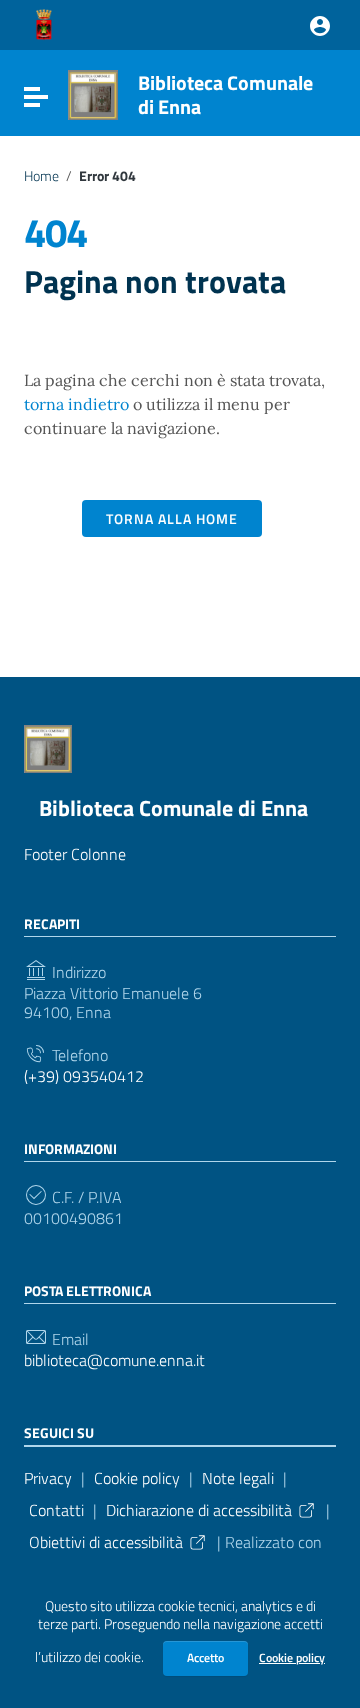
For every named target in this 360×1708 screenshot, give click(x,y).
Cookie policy (292, 1657)
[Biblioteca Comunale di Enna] (93, 93)
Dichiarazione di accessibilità (199, 1510)
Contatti (56, 1510)
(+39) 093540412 (84, 1076)
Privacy (48, 1478)
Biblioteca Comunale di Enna (225, 94)
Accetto (205, 1657)
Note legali (238, 1478)
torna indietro (76, 404)
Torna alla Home (172, 518)
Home (41, 176)
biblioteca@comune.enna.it (114, 1360)
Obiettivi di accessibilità (106, 1542)
